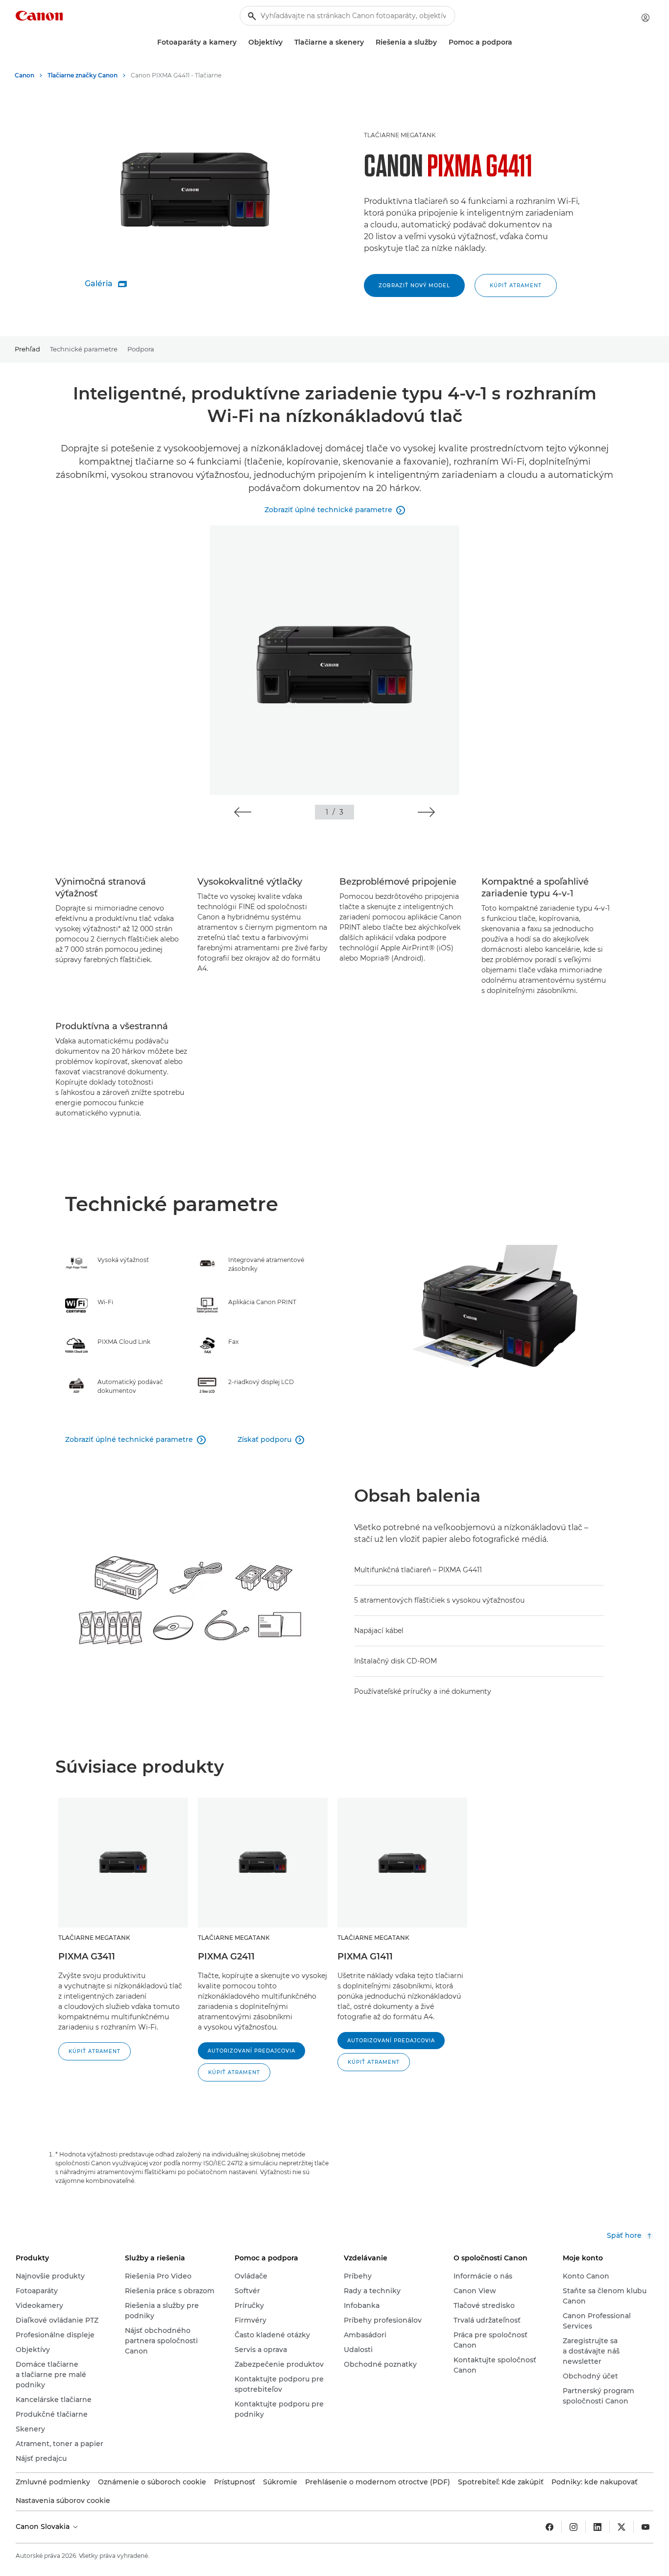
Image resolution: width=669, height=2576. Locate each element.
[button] (243, 812)
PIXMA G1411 (365, 1957)
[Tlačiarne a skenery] (368, 42)
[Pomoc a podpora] (516, 42)
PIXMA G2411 (226, 1957)
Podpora (141, 349)
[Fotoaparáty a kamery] (240, 42)
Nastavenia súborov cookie (63, 2501)
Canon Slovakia (44, 2526)
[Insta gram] (573, 2527)
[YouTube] (645, 2527)
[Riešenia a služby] (441, 42)
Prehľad (27, 349)
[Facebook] (550, 2527)
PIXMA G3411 (87, 1957)
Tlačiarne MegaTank (400, 135)
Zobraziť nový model (414, 285)
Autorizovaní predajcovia (251, 2051)
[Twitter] (621, 2527)
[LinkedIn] (597, 2527)
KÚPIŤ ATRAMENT (516, 285)
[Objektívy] (287, 42)
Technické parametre (84, 349)
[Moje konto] (645, 18)
